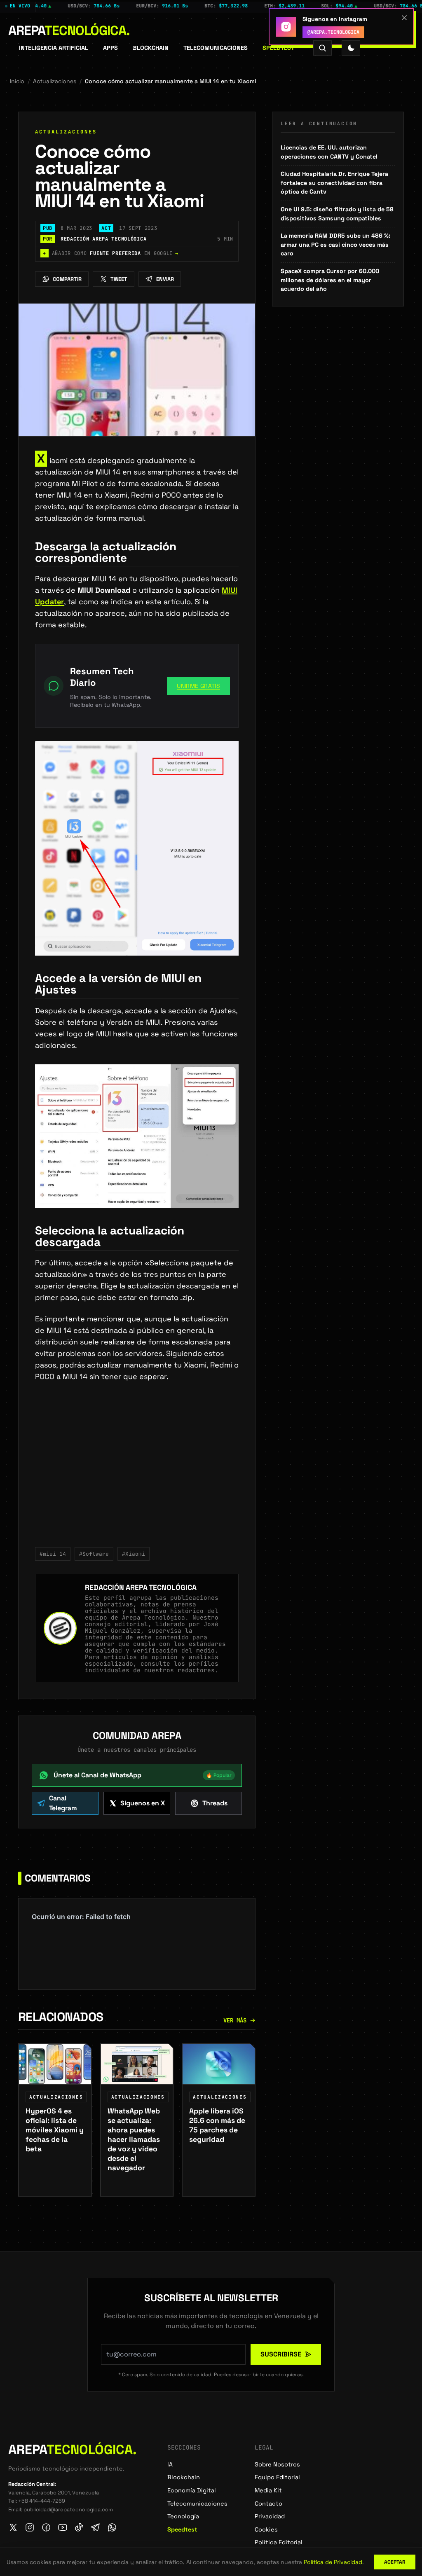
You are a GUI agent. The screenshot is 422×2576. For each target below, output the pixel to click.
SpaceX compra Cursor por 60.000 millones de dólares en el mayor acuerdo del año (330, 280)
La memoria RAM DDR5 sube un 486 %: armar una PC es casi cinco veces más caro (335, 244)
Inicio (17, 81)
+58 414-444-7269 (42, 2501)
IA (170, 2464)
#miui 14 (53, 1554)
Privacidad (270, 2516)
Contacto (268, 2504)
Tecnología (183, 2516)
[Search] (322, 48)
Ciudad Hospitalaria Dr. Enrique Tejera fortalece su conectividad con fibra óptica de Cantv (334, 183)
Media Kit (268, 2490)
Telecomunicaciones (216, 48)
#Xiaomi (134, 1554)
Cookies (266, 2529)
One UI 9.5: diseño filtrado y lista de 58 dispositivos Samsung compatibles (337, 214)
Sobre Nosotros (277, 2464)
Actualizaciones (55, 81)
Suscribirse (281, 2354)
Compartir (67, 279)
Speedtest (278, 48)
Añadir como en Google (111, 253)
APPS (110, 48)
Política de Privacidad (333, 2562)
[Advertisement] (137, 1470)
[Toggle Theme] (351, 48)
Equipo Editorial (277, 2477)
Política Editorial (279, 2542)
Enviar (165, 279)
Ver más (235, 2020)
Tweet (119, 279)
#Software (94, 1554)
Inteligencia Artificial (54, 48)
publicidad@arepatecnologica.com (68, 2509)
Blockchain (151, 48)
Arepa (69, 30)
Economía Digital (192, 2490)
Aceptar (395, 2562)
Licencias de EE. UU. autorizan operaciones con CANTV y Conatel (329, 152)
